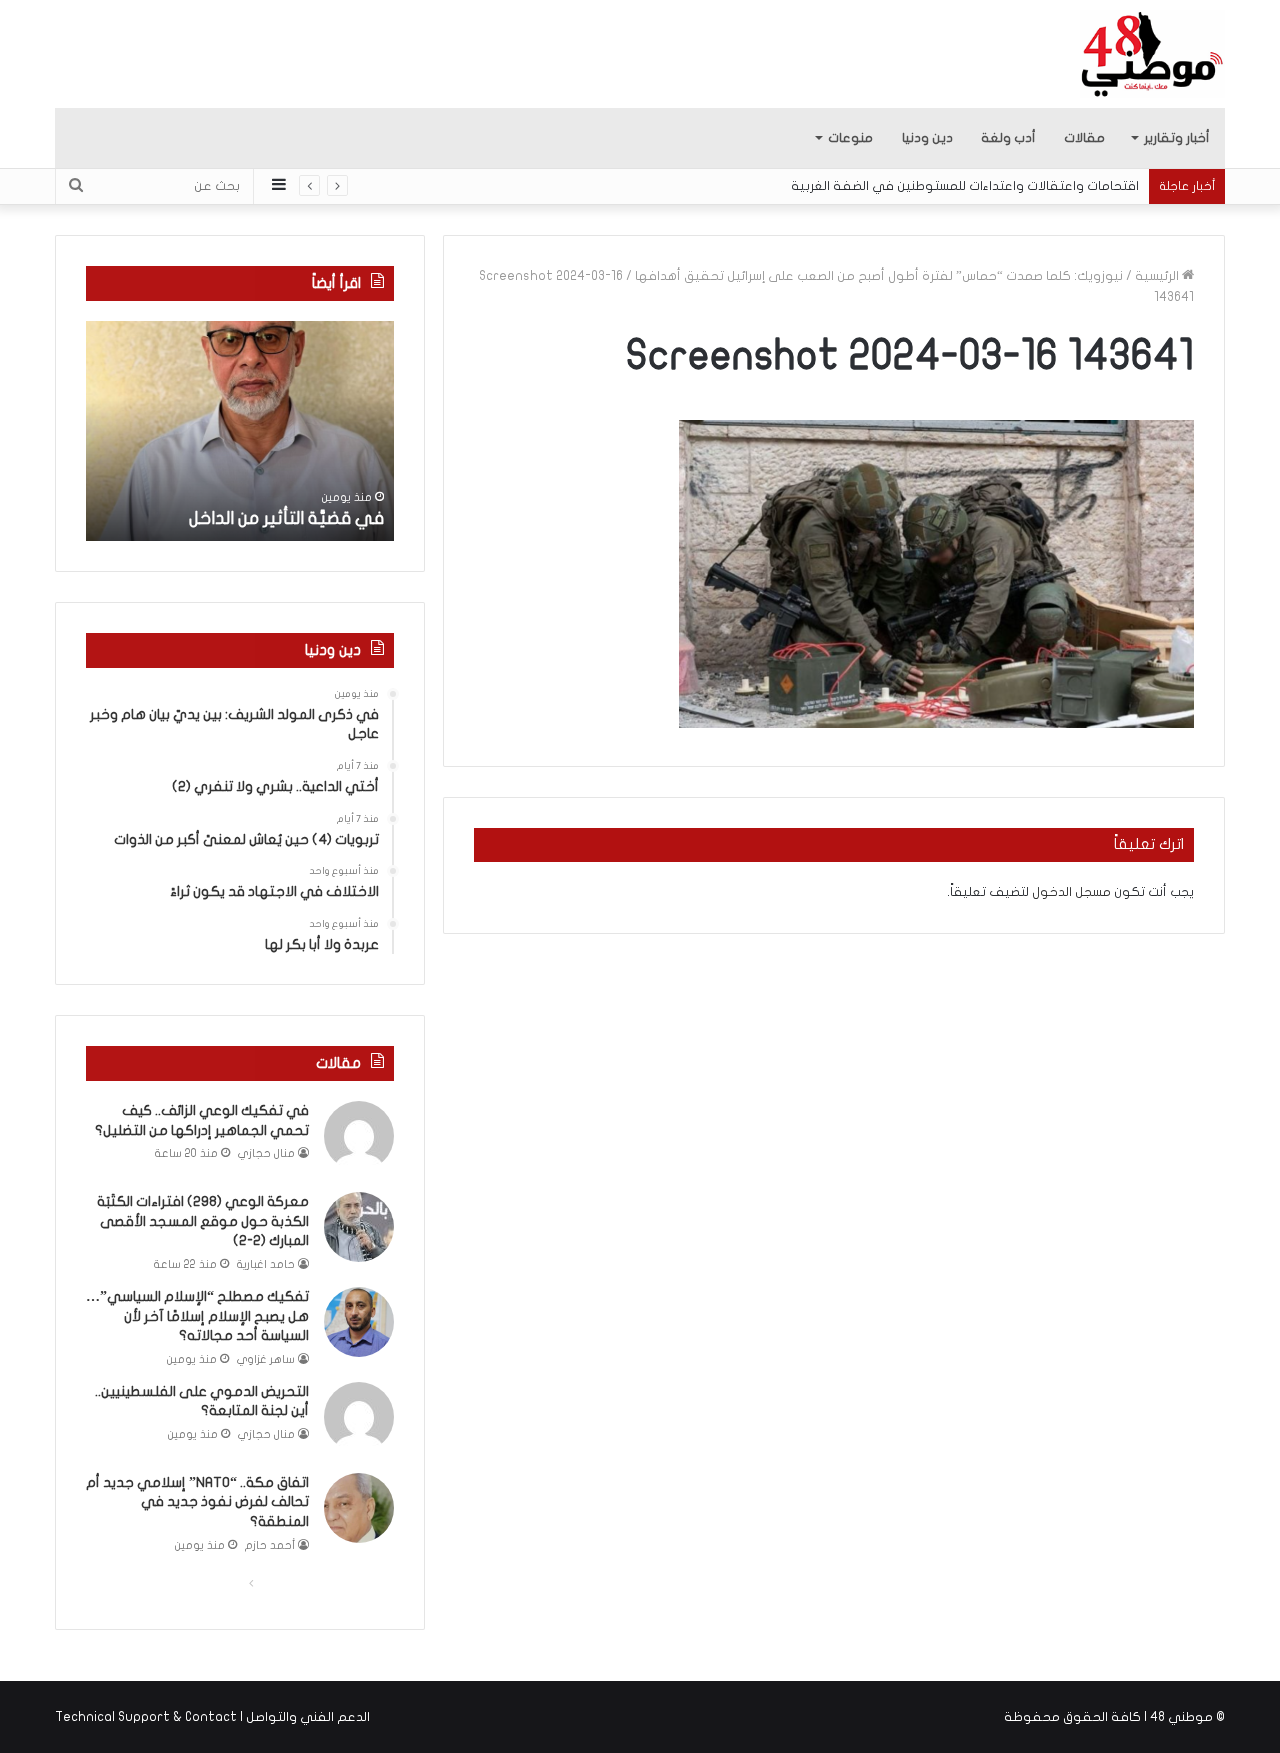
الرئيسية (1158, 276)
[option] (240, 431)
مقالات (1084, 138)
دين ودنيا (927, 138)
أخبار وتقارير (1177, 138)
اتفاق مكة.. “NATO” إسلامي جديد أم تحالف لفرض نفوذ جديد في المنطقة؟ (197, 1502)
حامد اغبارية (266, 1264)
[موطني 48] (1152, 54)
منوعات (850, 138)
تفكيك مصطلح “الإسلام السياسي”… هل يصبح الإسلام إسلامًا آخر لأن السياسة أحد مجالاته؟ (197, 1316)
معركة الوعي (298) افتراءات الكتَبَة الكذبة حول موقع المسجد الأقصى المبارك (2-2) (203, 1221)
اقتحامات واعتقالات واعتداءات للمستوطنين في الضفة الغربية (965, 186)
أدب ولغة (1008, 138)
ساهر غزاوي (266, 1359)
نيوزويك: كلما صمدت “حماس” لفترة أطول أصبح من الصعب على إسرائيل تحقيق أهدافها (879, 276)
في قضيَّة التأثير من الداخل (286, 518)
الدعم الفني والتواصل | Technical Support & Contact (212, 1717)
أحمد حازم (270, 1545)
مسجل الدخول (1071, 892)
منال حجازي (266, 1153)
